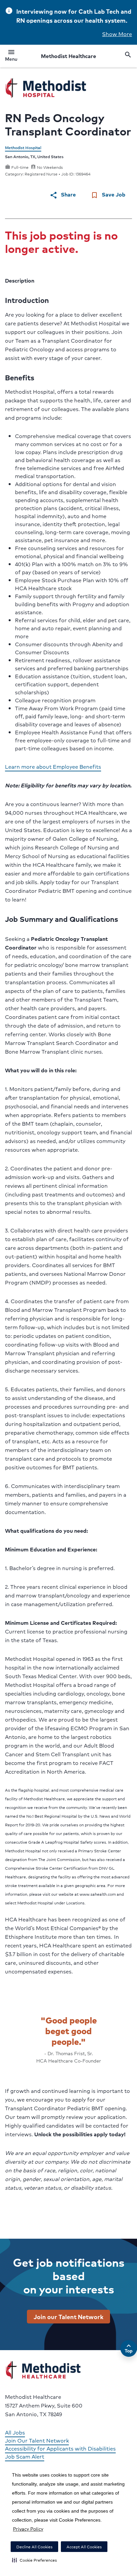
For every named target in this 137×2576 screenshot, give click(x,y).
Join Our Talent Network (37, 2440)
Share (63, 195)
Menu (11, 56)
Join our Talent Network (68, 2316)
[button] (34, 2560)
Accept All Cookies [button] (84, 2547)
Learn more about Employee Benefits (53, 767)
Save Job (108, 195)
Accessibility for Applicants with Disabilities (60, 2448)
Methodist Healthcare (68, 56)
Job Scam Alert (25, 2456)
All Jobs (15, 2432)
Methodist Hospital (23, 148)
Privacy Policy (28, 2529)
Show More (117, 34)
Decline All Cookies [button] (34, 2547)
